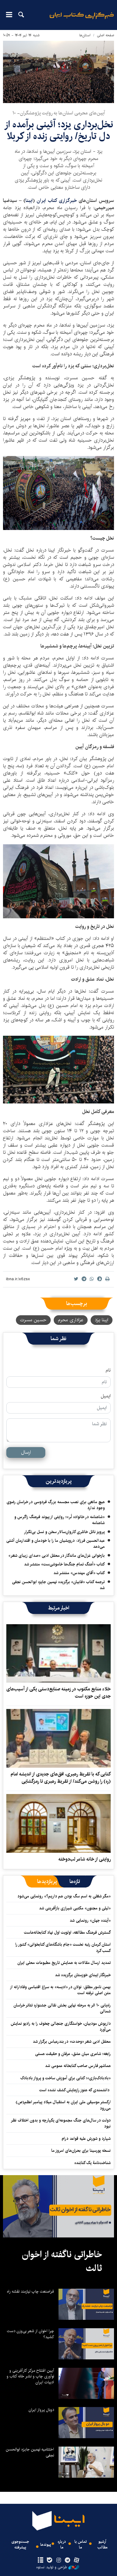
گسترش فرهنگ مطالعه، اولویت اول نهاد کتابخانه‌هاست (67, 1932)
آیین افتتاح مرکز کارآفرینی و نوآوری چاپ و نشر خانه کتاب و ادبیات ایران (30, 2376)
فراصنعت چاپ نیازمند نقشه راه (30, 2291)
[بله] (49, 2560)
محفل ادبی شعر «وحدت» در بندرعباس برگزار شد (72, 2042)
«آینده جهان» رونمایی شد (90, 1920)
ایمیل (106, 1396)
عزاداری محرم (71, 1320)
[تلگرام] (68, 2560)
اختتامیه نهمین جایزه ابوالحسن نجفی (30, 2452)
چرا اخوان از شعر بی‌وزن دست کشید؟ (30, 2334)
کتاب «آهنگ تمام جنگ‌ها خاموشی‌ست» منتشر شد (64, 1564)
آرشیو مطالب (102, 2545)
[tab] (75, 1882)
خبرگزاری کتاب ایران (58, 201)
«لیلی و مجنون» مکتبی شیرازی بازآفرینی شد (75, 1908)
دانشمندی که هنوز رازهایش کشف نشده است (75, 2090)
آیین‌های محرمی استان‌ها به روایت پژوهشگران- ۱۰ (59, 113)
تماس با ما (81, 2545)
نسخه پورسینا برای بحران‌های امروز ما (81, 2151)
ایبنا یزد (102, 1320)
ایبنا (82, 20)
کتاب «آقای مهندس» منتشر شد (79, 1573)
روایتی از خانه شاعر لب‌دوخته (85, 1859)
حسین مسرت (33, 1320)
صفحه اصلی (105, 35)
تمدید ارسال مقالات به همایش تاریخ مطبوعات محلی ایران (64, 1963)
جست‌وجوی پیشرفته (20, 2545)
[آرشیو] (40, 2560)
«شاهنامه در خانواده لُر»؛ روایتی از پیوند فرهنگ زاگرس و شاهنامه (60, 1520)
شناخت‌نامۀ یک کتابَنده (93, 2163)
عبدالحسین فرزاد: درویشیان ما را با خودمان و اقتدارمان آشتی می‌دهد (55, 1544)
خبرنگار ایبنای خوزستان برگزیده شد (83, 1975)
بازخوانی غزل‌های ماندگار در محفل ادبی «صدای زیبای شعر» (57, 1556)
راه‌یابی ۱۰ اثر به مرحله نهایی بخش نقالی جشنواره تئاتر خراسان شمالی (62, 2008)
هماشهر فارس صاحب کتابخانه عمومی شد (78, 2066)
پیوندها (46, 2545)
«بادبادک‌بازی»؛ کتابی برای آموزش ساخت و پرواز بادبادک (66, 2078)
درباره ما (62, 2545)
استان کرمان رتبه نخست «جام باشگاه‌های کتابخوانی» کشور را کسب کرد (63, 1947)
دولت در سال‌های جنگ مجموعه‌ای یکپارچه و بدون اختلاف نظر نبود (61, 2123)
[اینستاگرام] (58, 2560)
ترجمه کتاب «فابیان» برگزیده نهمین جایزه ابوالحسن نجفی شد (58, 1585)
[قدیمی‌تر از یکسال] (58, 1654)
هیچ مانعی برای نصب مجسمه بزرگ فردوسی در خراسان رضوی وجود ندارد (56, 1505)
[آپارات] (77, 2560)
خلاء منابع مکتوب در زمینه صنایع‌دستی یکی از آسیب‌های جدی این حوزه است (58, 1693)
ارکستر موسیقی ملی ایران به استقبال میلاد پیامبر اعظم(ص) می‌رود (63, 2105)
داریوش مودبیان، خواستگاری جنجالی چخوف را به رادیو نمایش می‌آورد (61, 2027)
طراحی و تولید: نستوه (52, 2567)
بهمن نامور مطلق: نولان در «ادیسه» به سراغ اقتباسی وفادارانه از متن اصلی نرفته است (61, 1990)
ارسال (26, 1452)
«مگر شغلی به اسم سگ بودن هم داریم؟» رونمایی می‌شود (64, 1896)
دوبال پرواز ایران (41, 2410)
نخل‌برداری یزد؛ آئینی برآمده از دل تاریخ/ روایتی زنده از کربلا (59, 130)
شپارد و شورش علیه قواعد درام (86, 2139)
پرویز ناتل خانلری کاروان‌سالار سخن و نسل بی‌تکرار (64, 1532)
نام (108, 1370)
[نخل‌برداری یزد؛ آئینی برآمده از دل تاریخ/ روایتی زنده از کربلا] (58, 72)
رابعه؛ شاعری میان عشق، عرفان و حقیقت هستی (73, 2054)
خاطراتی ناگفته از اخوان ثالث (62, 2261)
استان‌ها (85, 35)
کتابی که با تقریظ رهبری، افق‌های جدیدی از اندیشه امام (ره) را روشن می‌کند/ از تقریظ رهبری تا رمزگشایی (61, 1778)
